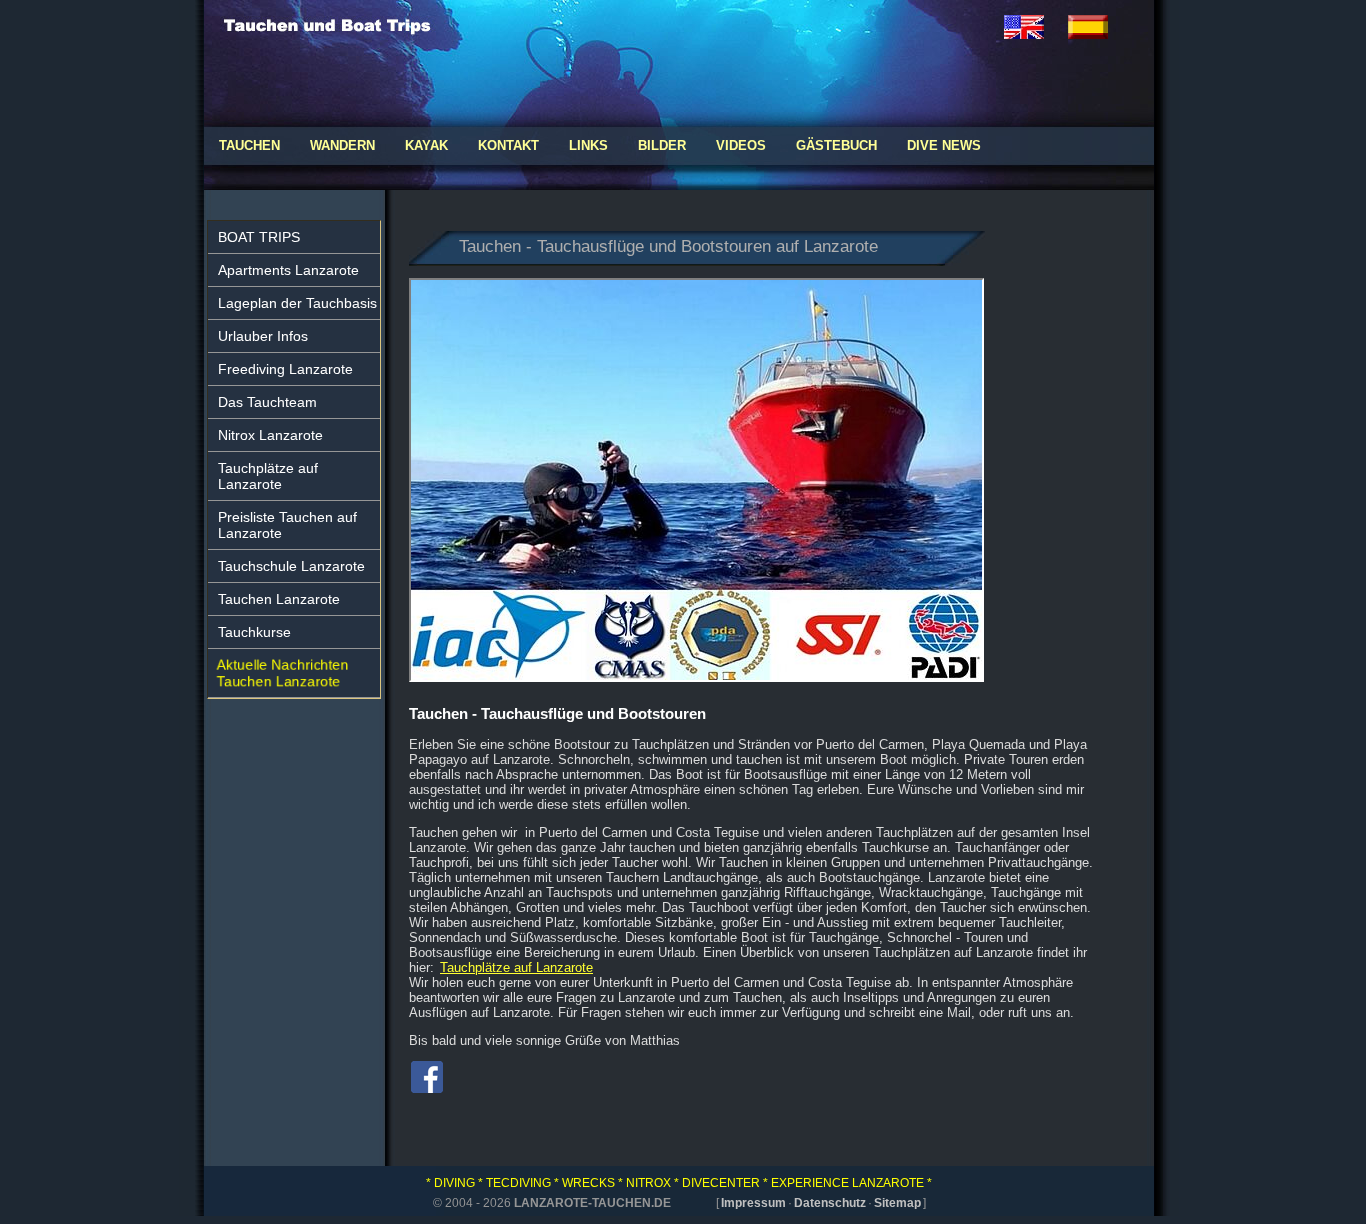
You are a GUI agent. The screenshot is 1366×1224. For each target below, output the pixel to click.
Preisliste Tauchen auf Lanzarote (287, 525)
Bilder (662, 145)
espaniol (1100, 27)
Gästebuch (836, 145)
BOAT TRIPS (259, 237)
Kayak (426, 145)
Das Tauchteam (267, 402)
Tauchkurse (254, 632)
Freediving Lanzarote (285, 369)
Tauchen (249, 145)
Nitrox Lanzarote (270, 435)
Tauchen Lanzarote (279, 599)
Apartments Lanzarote (288, 270)
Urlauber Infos (263, 336)
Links (588, 145)
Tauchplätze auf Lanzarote (268, 476)
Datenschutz (830, 1202)
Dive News (944, 145)
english (1036, 27)
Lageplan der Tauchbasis (297, 303)
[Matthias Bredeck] (427, 1087)
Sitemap (897, 1202)
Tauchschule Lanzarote (291, 566)
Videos (741, 145)
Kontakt (508, 145)
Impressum (753, 1202)
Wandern (342, 145)
